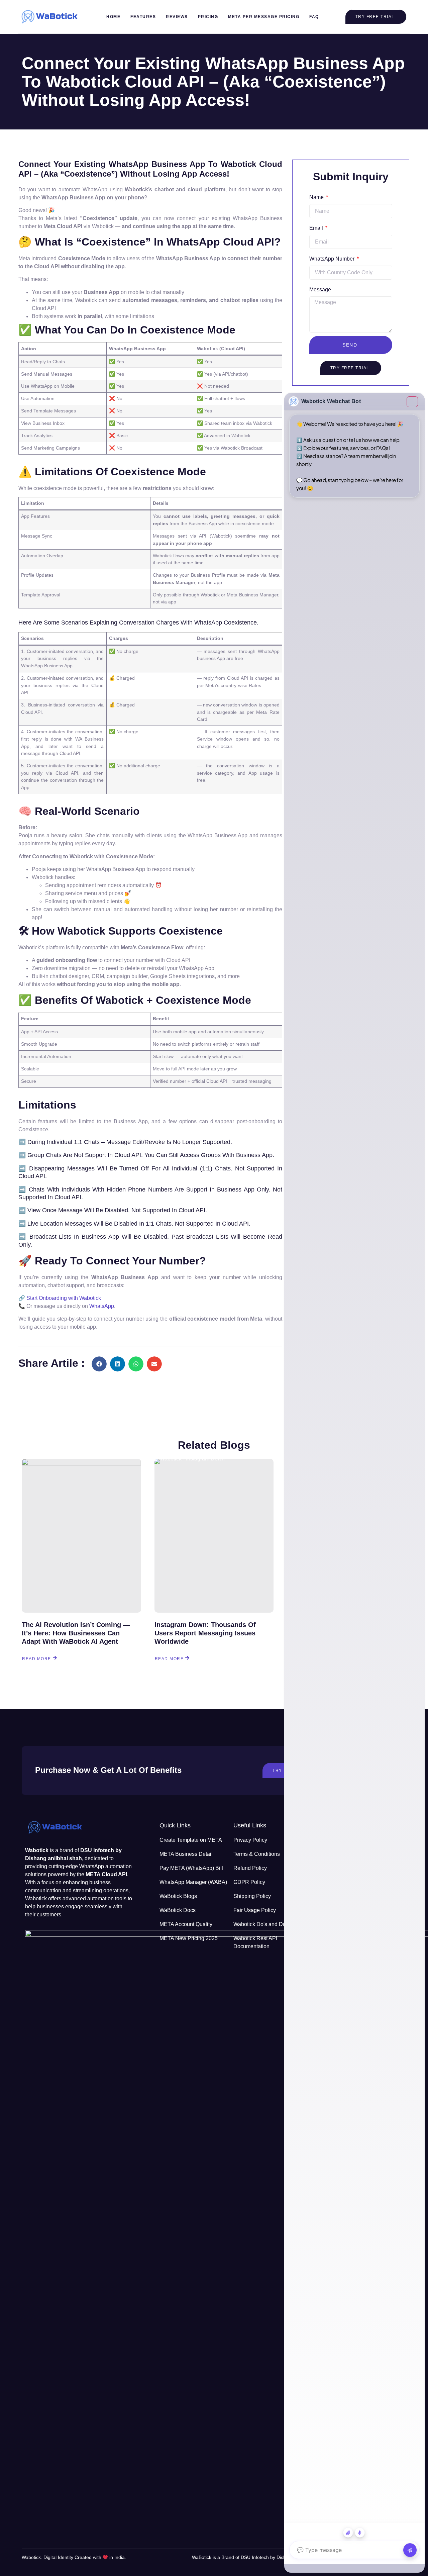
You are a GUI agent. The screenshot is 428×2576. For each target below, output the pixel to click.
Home (113, 17)
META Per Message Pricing (264, 17)
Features (143, 17)
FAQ (314, 17)
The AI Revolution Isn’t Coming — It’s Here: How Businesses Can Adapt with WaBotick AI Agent (76, 1633)
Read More (37, 1658)
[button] (99, 1364)
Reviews (177, 17)
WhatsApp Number (333, 259)
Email (317, 228)
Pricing (208, 17)
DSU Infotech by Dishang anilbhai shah (283, 2557)
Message (320, 290)
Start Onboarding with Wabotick (64, 1298)
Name (317, 197)
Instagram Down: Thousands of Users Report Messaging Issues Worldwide (205, 1633)
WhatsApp (102, 1306)
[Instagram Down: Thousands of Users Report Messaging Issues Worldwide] (214, 1536)
